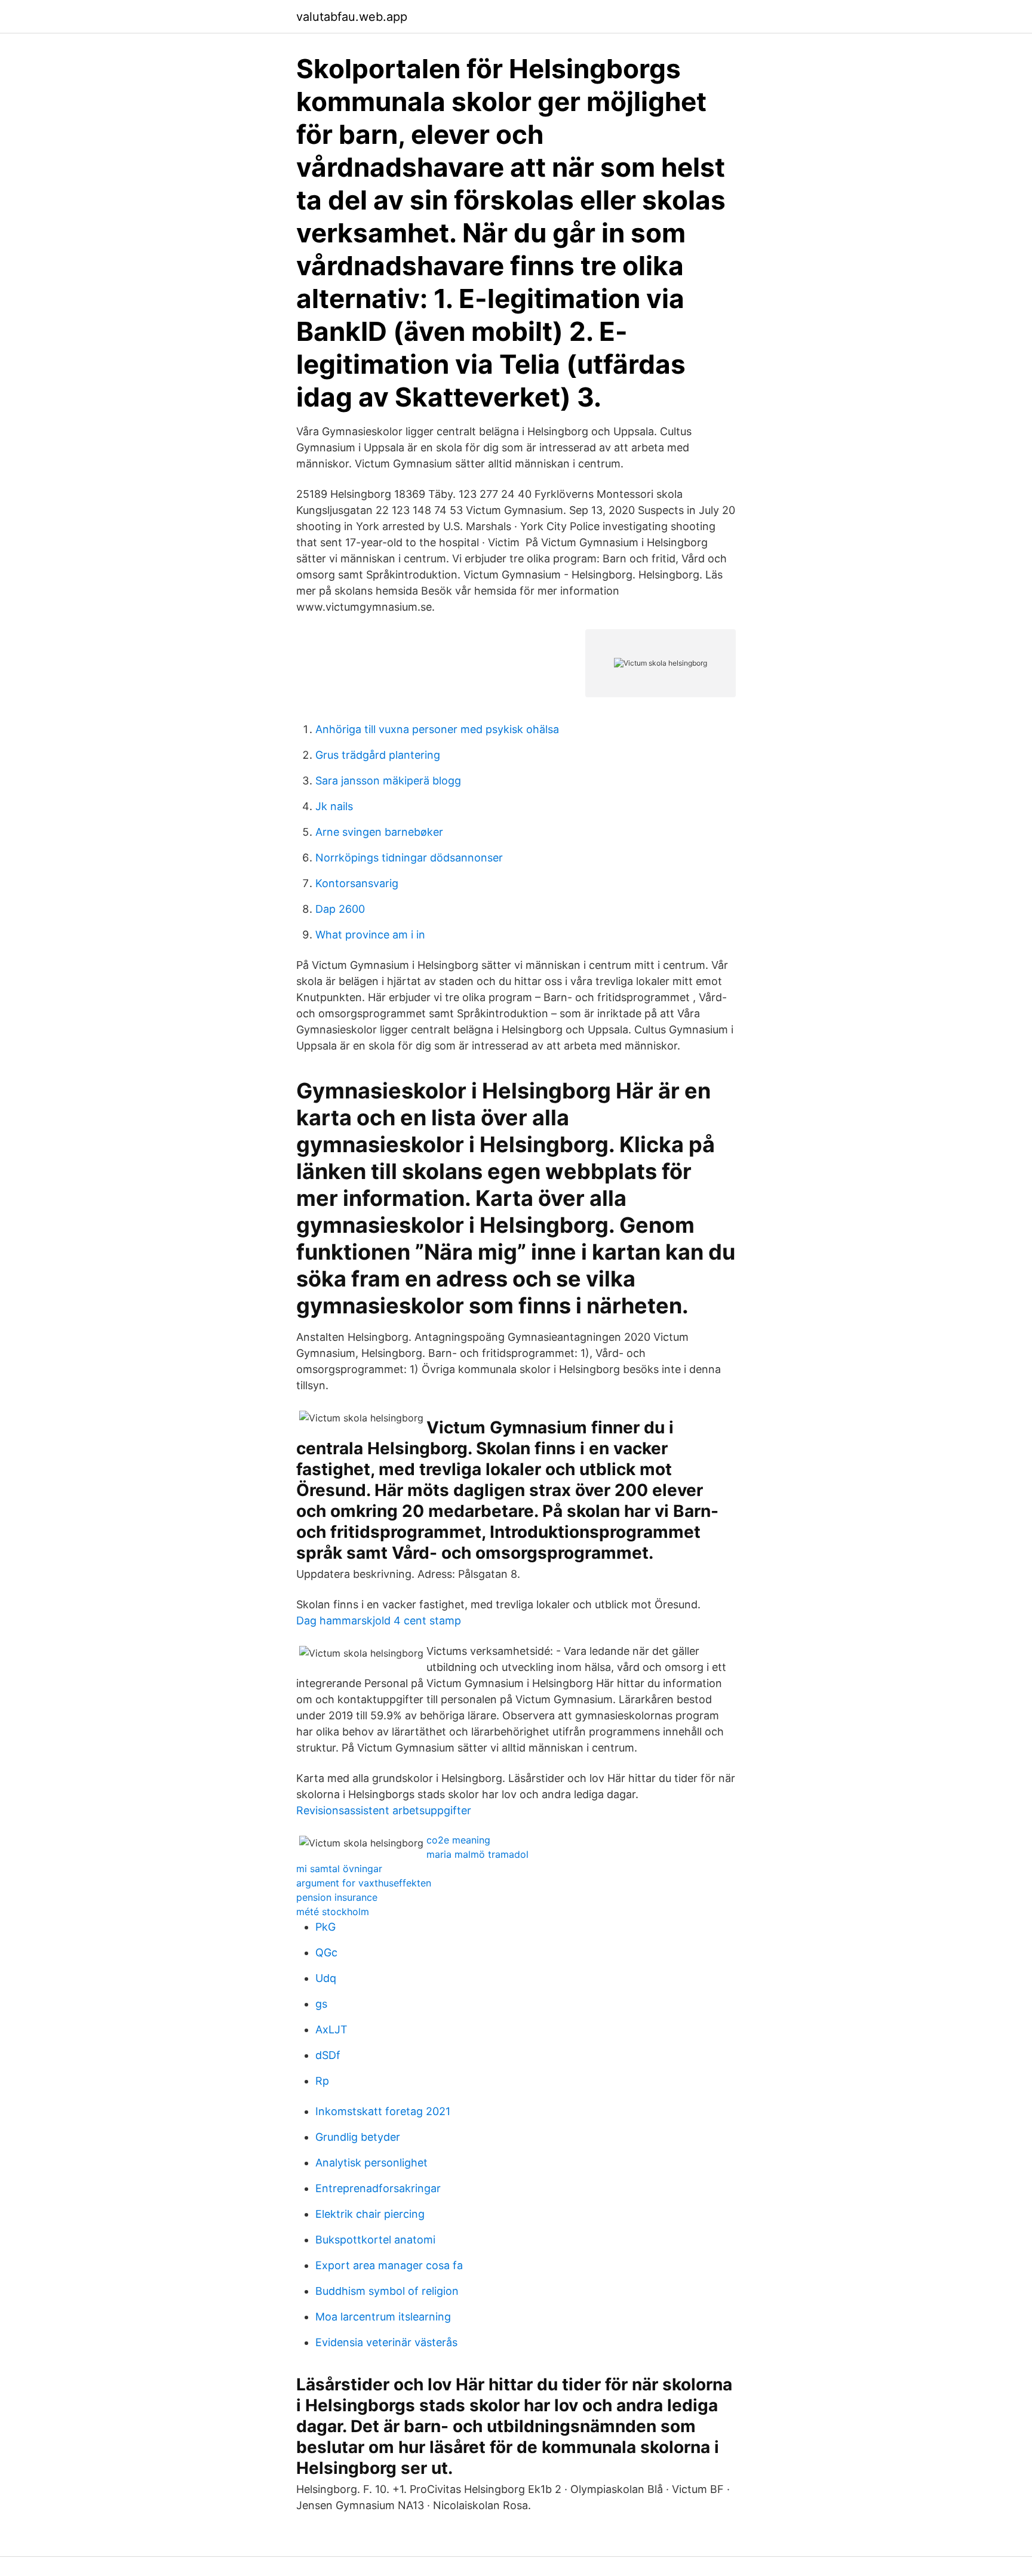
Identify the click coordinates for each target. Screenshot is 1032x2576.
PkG (325, 1927)
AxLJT (331, 2029)
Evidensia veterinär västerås (386, 2342)
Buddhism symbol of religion (387, 2291)
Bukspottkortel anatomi (375, 2240)
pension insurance (337, 1897)
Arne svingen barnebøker (379, 832)
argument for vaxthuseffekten (364, 1883)
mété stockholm (333, 1912)
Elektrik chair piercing (370, 2214)
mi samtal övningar (339, 1869)
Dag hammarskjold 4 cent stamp (379, 1621)
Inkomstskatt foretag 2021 (383, 2111)
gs (321, 2004)
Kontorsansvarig (357, 883)
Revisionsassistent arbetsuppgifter (384, 1810)
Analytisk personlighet (371, 2163)
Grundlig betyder (358, 2137)
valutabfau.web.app (352, 17)
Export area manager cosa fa (389, 2265)
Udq (326, 1978)
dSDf (328, 2055)
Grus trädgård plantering (378, 755)
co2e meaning (458, 1840)
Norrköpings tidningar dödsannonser (409, 858)
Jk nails (334, 806)
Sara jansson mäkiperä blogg (388, 781)
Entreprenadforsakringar (378, 2188)
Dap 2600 (340, 909)
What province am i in (370, 935)
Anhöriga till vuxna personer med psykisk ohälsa (437, 729)
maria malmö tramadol (477, 1854)
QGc (326, 1952)
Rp (322, 2081)
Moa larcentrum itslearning (383, 2317)
